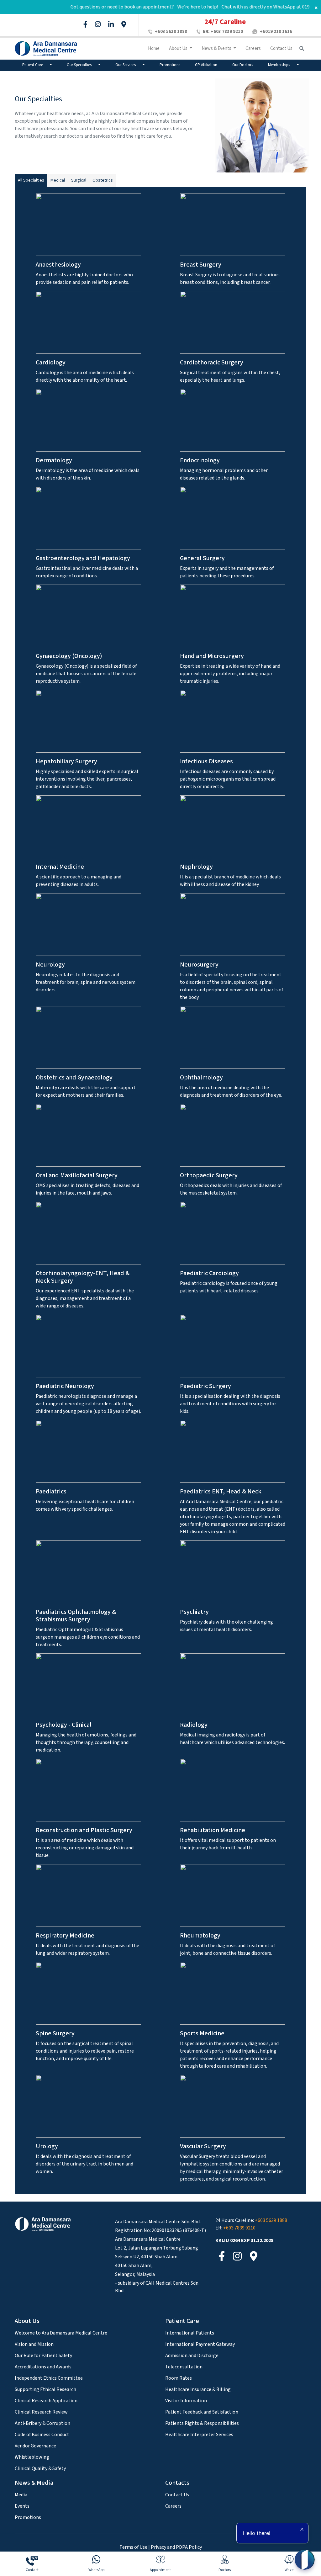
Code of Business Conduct (42, 2435)
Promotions (170, 65)
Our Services (126, 65)
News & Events (217, 48)
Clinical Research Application (46, 2401)
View (89, 230)
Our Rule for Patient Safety (43, 2356)
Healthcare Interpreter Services (199, 2435)
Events (22, 2506)
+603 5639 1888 (171, 32)
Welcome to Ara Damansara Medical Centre (61, 2333)
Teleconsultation (184, 2367)
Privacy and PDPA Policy (176, 2547)
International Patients (190, 2333)
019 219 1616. (300, 7)
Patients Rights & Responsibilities (202, 2423)
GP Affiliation (206, 65)
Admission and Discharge (192, 2356)
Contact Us (281, 48)
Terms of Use (133, 2547)
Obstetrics (103, 180)
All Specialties (31, 180)
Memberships (279, 65)
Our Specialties (80, 65)
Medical (58, 180)
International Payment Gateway (200, 2344)
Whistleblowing (32, 2457)
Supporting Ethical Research (45, 2389)
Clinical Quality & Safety (40, 2468)
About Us (179, 48)
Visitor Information (186, 2401)
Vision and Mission (34, 2344)
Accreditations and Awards (43, 2367)
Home (154, 48)
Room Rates (179, 2378)
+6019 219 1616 (276, 32)
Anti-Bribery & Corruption (42, 2423)
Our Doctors (243, 65)
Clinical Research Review (41, 2412)
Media (21, 2495)
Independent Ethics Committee (49, 2378)
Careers (253, 48)
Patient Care (33, 65)
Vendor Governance (35, 2446)
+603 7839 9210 (223, 32)
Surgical (79, 180)
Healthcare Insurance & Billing (198, 2389)
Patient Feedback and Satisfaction (202, 2412)
